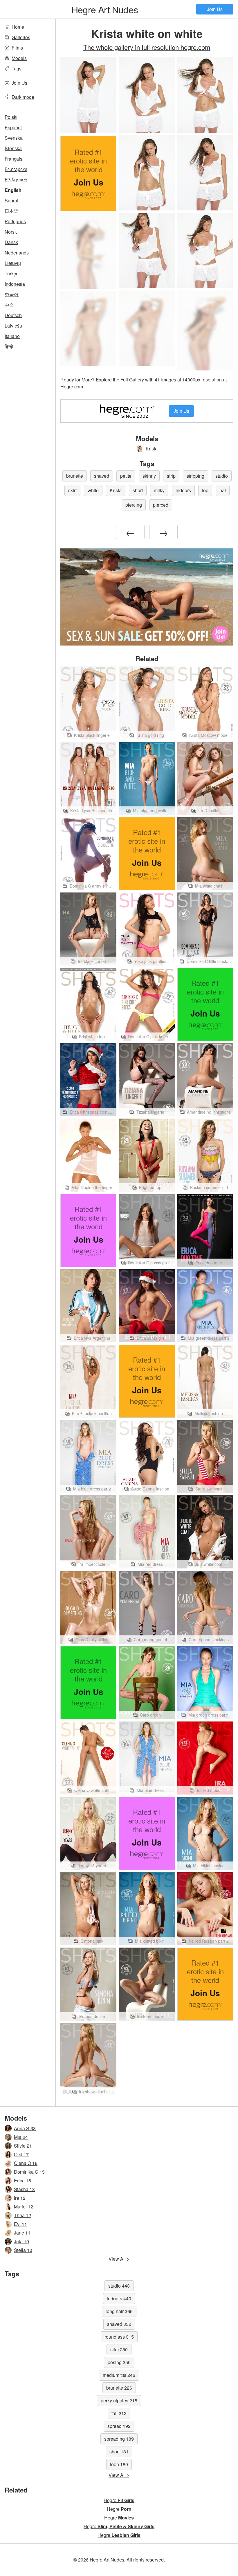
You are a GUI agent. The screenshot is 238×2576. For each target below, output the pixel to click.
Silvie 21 (23, 2146)
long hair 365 (119, 2311)
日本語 (12, 211)
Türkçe (12, 273)
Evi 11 (20, 2224)
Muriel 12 (24, 2207)
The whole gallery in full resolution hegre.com (147, 47)
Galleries (21, 37)
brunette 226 (119, 2388)
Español (13, 127)
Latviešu (13, 326)
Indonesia (15, 284)
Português (15, 221)
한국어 (12, 294)
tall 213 (119, 2413)
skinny (149, 476)
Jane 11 (22, 2233)
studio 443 (119, 2286)
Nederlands (17, 253)
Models (19, 58)
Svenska (14, 138)
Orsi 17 (21, 2154)
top (205, 490)
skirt (72, 490)
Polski (11, 117)
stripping (195, 476)
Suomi (11, 200)
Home (18, 27)
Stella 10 (23, 2250)
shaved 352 (119, 2324)
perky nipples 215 (119, 2400)
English (13, 190)
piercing (134, 505)
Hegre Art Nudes (105, 9)
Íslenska (13, 148)
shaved (102, 476)
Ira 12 (20, 2198)
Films (17, 48)
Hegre (119, 2500)
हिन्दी (9, 347)
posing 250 (119, 2362)
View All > (119, 2259)
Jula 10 (21, 2241)
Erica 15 (22, 2180)
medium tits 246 (119, 2375)
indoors (183, 490)
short (138, 490)
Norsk (11, 232)
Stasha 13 (24, 2189)
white (93, 490)
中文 (9, 305)
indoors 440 (119, 2298)
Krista (152, 449)
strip (171, 476)
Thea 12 (22, 2215)
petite (126, 476)
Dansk (11, 242)
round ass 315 (119, 2337)
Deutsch (13, 315)
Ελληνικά (16, 180)
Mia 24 (21, 2137)
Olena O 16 (26, 2163)
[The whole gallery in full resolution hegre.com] (88, 251)
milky (159, 490)
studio (222, 476)
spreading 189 (119, 2439)
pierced (161, 505)
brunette (75, 476)
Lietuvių (13, 263)
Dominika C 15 (29, 2172)
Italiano (12, 336)
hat (223, 490)
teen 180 (119, 2464)
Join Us (215, 9)
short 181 (119, 2452)
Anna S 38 (25, 2128)
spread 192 (119, 2426)
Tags (17, 69)
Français (13, 159)
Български (16, 169)
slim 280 (119, 2349)
